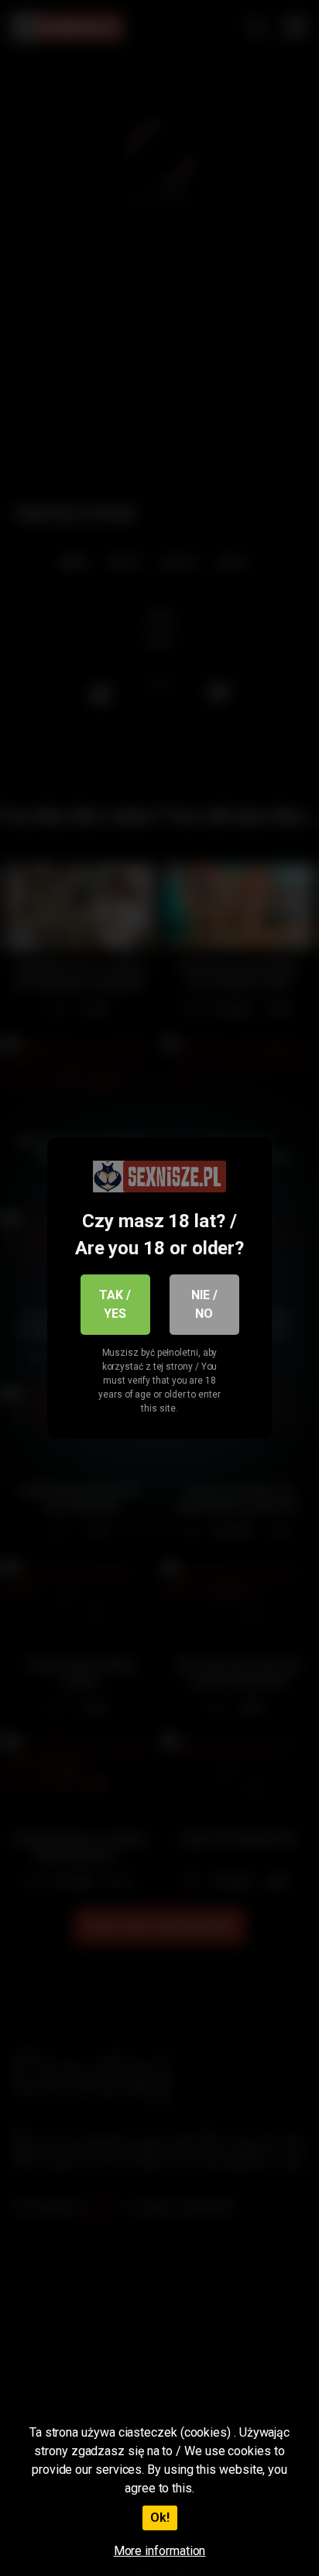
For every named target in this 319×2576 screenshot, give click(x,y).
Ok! (160, 2518)
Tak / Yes (115, 1304)
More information (160, 2551)
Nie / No (204, 1304)
